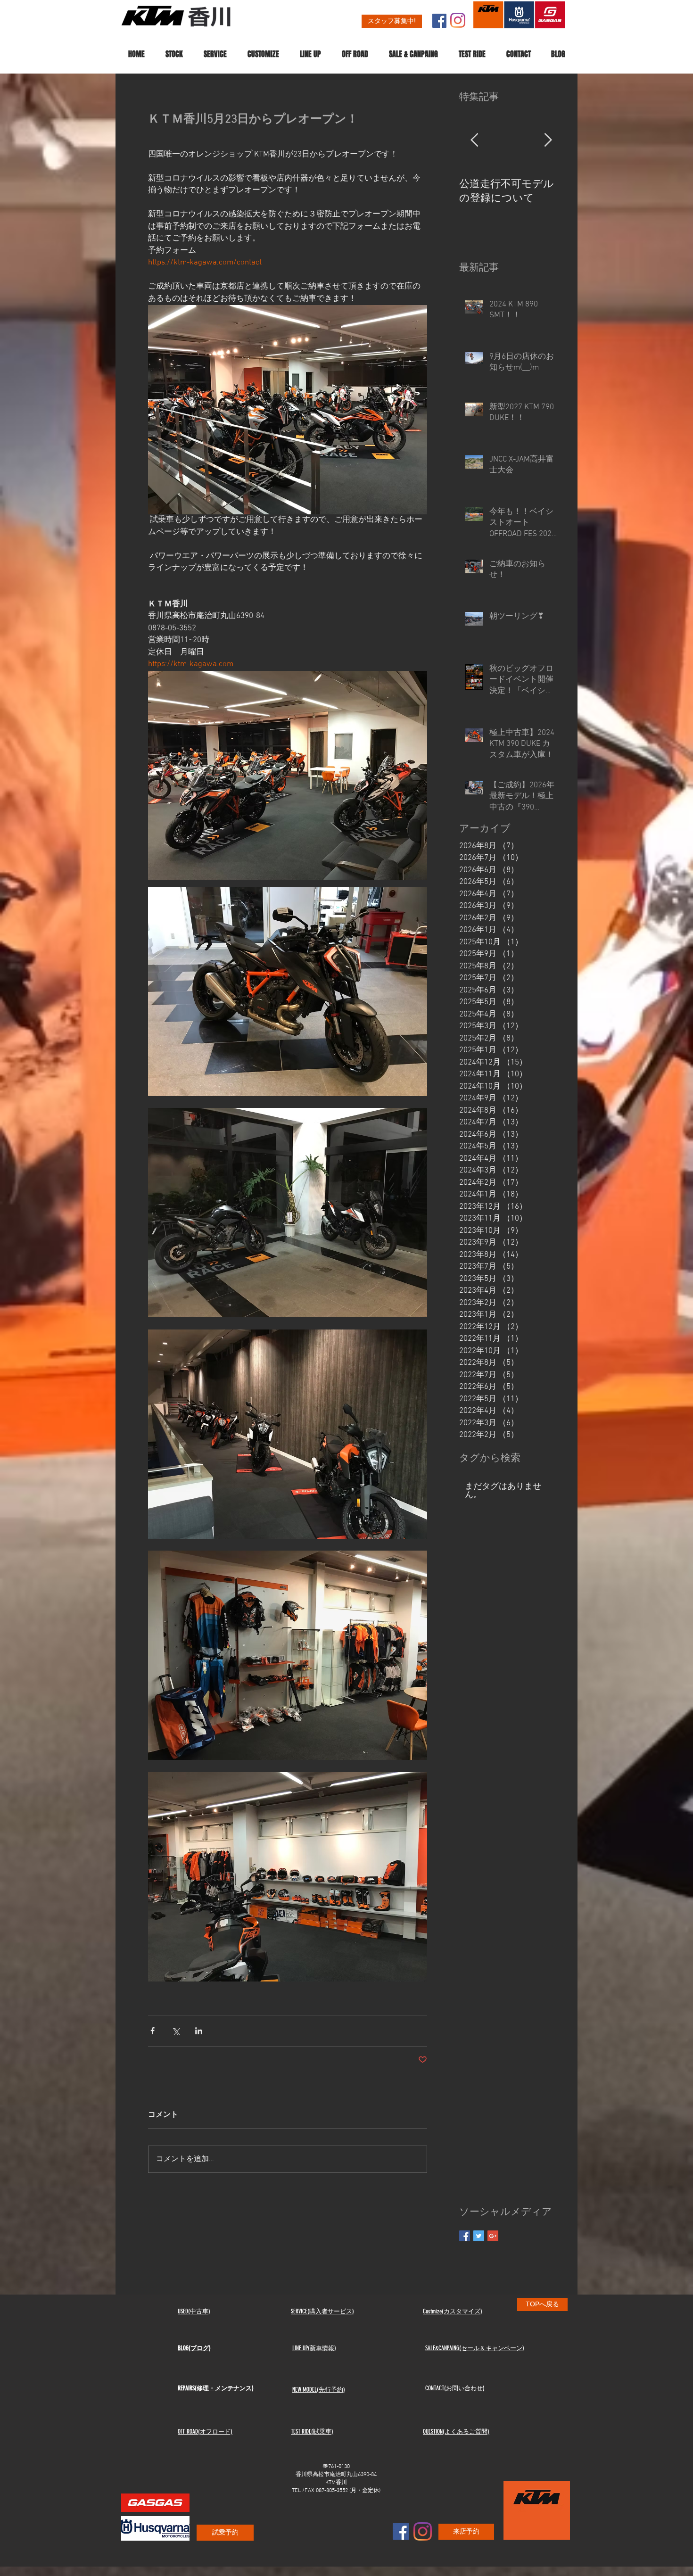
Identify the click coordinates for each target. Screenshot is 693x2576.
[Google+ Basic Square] (493, 2236)
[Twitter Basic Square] (479, 2236)
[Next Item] (548, 141)
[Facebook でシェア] (153, 2031)
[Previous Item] (474, 141)
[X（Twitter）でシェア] (176, 2031)
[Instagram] (458, 20)
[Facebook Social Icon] (439, 21)
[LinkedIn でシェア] (199, 2031)
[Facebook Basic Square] (465, 2236)
